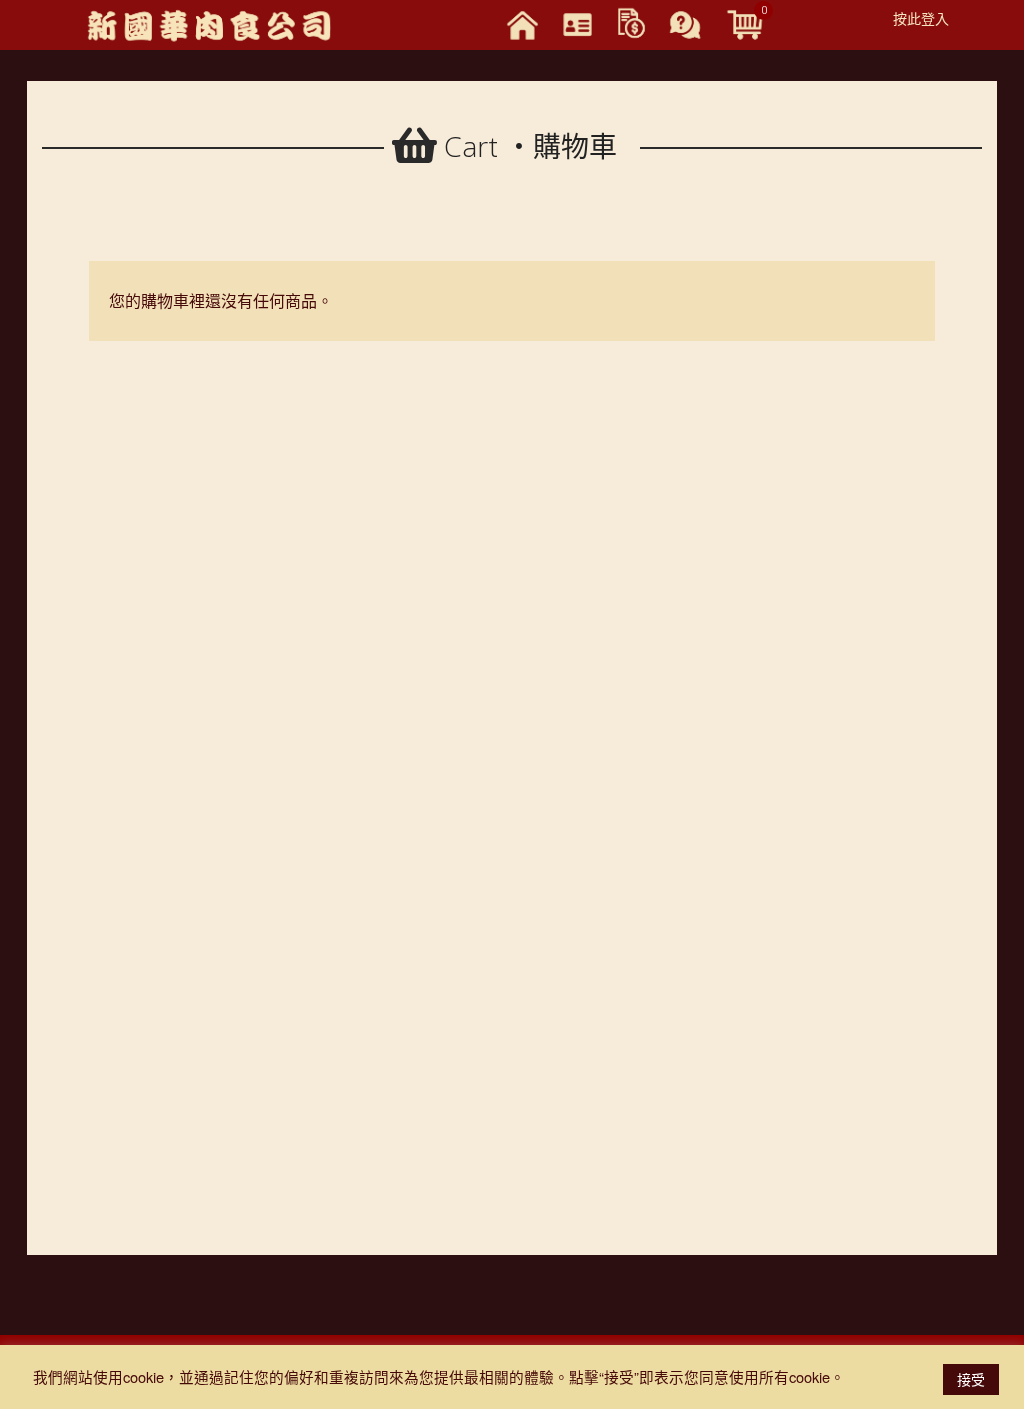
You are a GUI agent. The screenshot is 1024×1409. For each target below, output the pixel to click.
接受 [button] (971, 1379)
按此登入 (921, 18)
